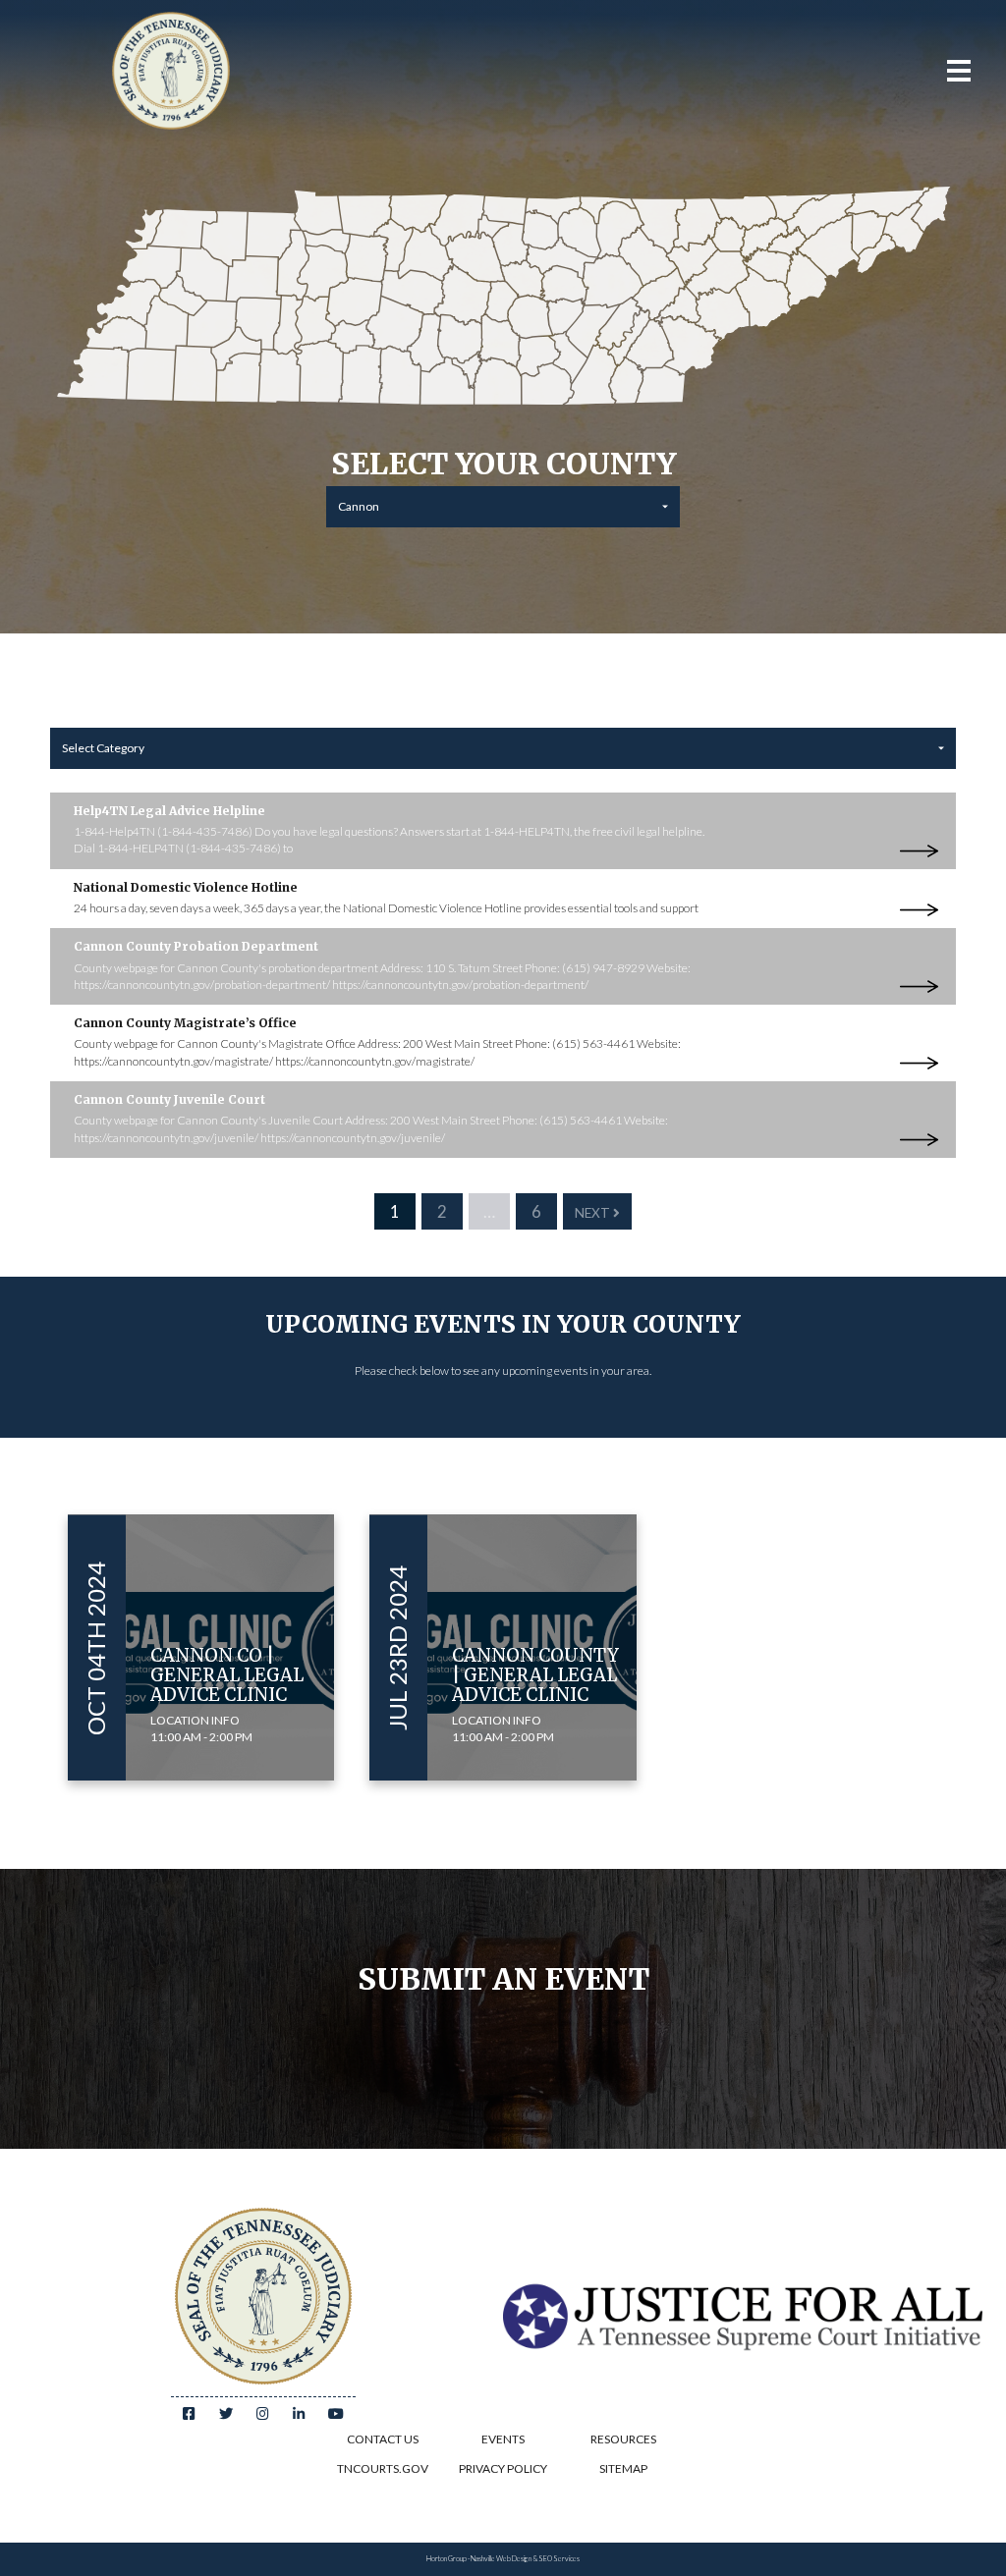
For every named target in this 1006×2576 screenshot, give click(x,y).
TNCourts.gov (383, 2468)
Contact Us (383, 2439)
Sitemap (623, 2468)
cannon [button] (359, 506)
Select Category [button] (103, 748)
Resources (623, 2439)
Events (503, 2439)
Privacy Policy (503, 2468)
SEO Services (559, 2559)
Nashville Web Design (501, 2559)
